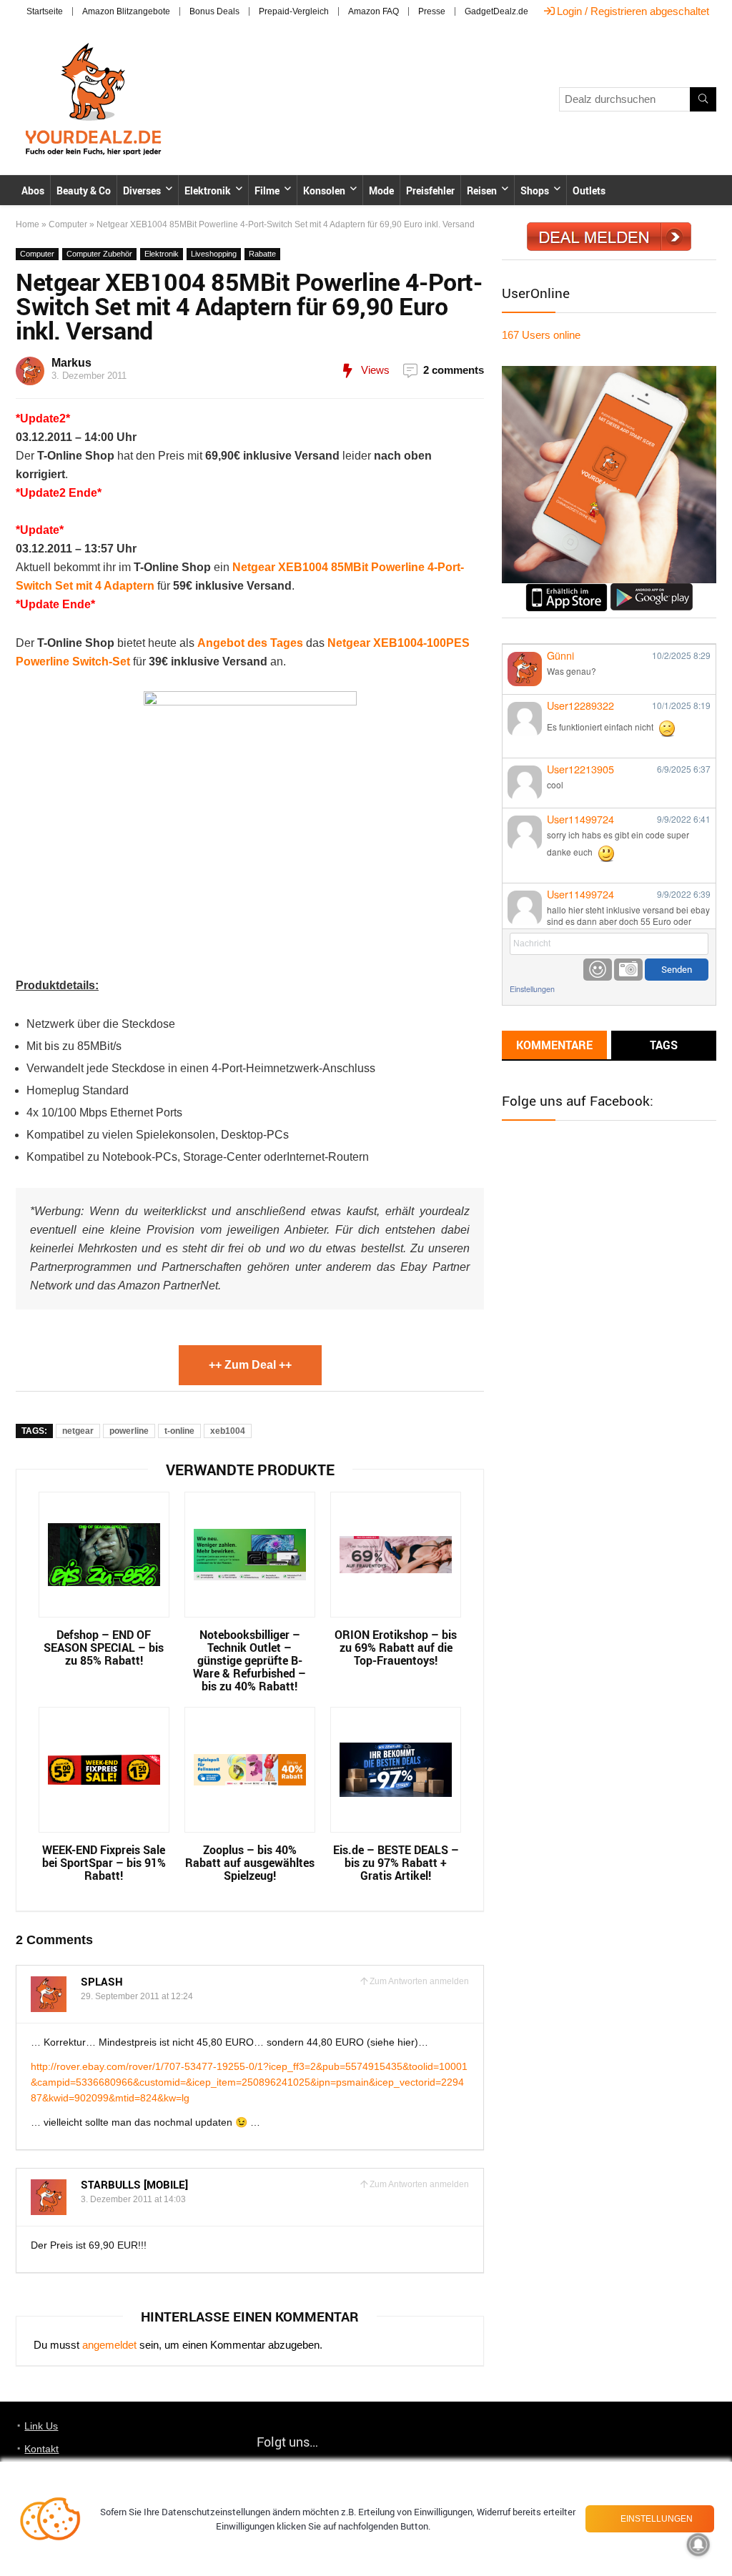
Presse (432, 11)
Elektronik (208, 190)
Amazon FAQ (374, 11)
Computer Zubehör (99, 254)
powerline (129, 1431)
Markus (71, 363)
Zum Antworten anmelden (419, 1981)
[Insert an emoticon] (598, 970)
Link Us (41, 2426)
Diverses (142, 190)
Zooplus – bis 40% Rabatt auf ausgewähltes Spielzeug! (250, 1863)
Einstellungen (532, 989)
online (541, 335)
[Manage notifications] (698, 2545)
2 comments (454, 370)
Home (28, 224)
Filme (267, 190)
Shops (535, 190)
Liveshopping (214, 254)
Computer (68, 224)
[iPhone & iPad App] (567, 589)
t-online (179, 1431)
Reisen (482, 190)
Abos (33, 190)
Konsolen (324, 190)
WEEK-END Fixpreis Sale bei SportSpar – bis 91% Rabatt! (104, 1863)
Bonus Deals (214, 11)
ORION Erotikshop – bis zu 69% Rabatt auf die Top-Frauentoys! (396, 1648)
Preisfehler (430, 190)
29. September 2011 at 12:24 (137, 1996)
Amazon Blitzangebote (126, 11)
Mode (381, 190)
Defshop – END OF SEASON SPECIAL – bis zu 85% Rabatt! (104, 1648)
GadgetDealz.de (496, 11)
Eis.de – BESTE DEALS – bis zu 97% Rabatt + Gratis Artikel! (396, 1863)
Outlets (589, 190)
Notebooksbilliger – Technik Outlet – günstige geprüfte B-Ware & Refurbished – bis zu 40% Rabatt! (249, 1660)
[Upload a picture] (628, 970)
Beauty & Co (84, 190)
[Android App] (652, 589)
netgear (78, 1431)
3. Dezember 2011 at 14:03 (133, 2199)
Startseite (45, 11)
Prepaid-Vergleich (294, 11)
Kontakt (41, 2449)
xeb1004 (228, 1431)
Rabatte (262, 254)
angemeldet (109, 2345)
